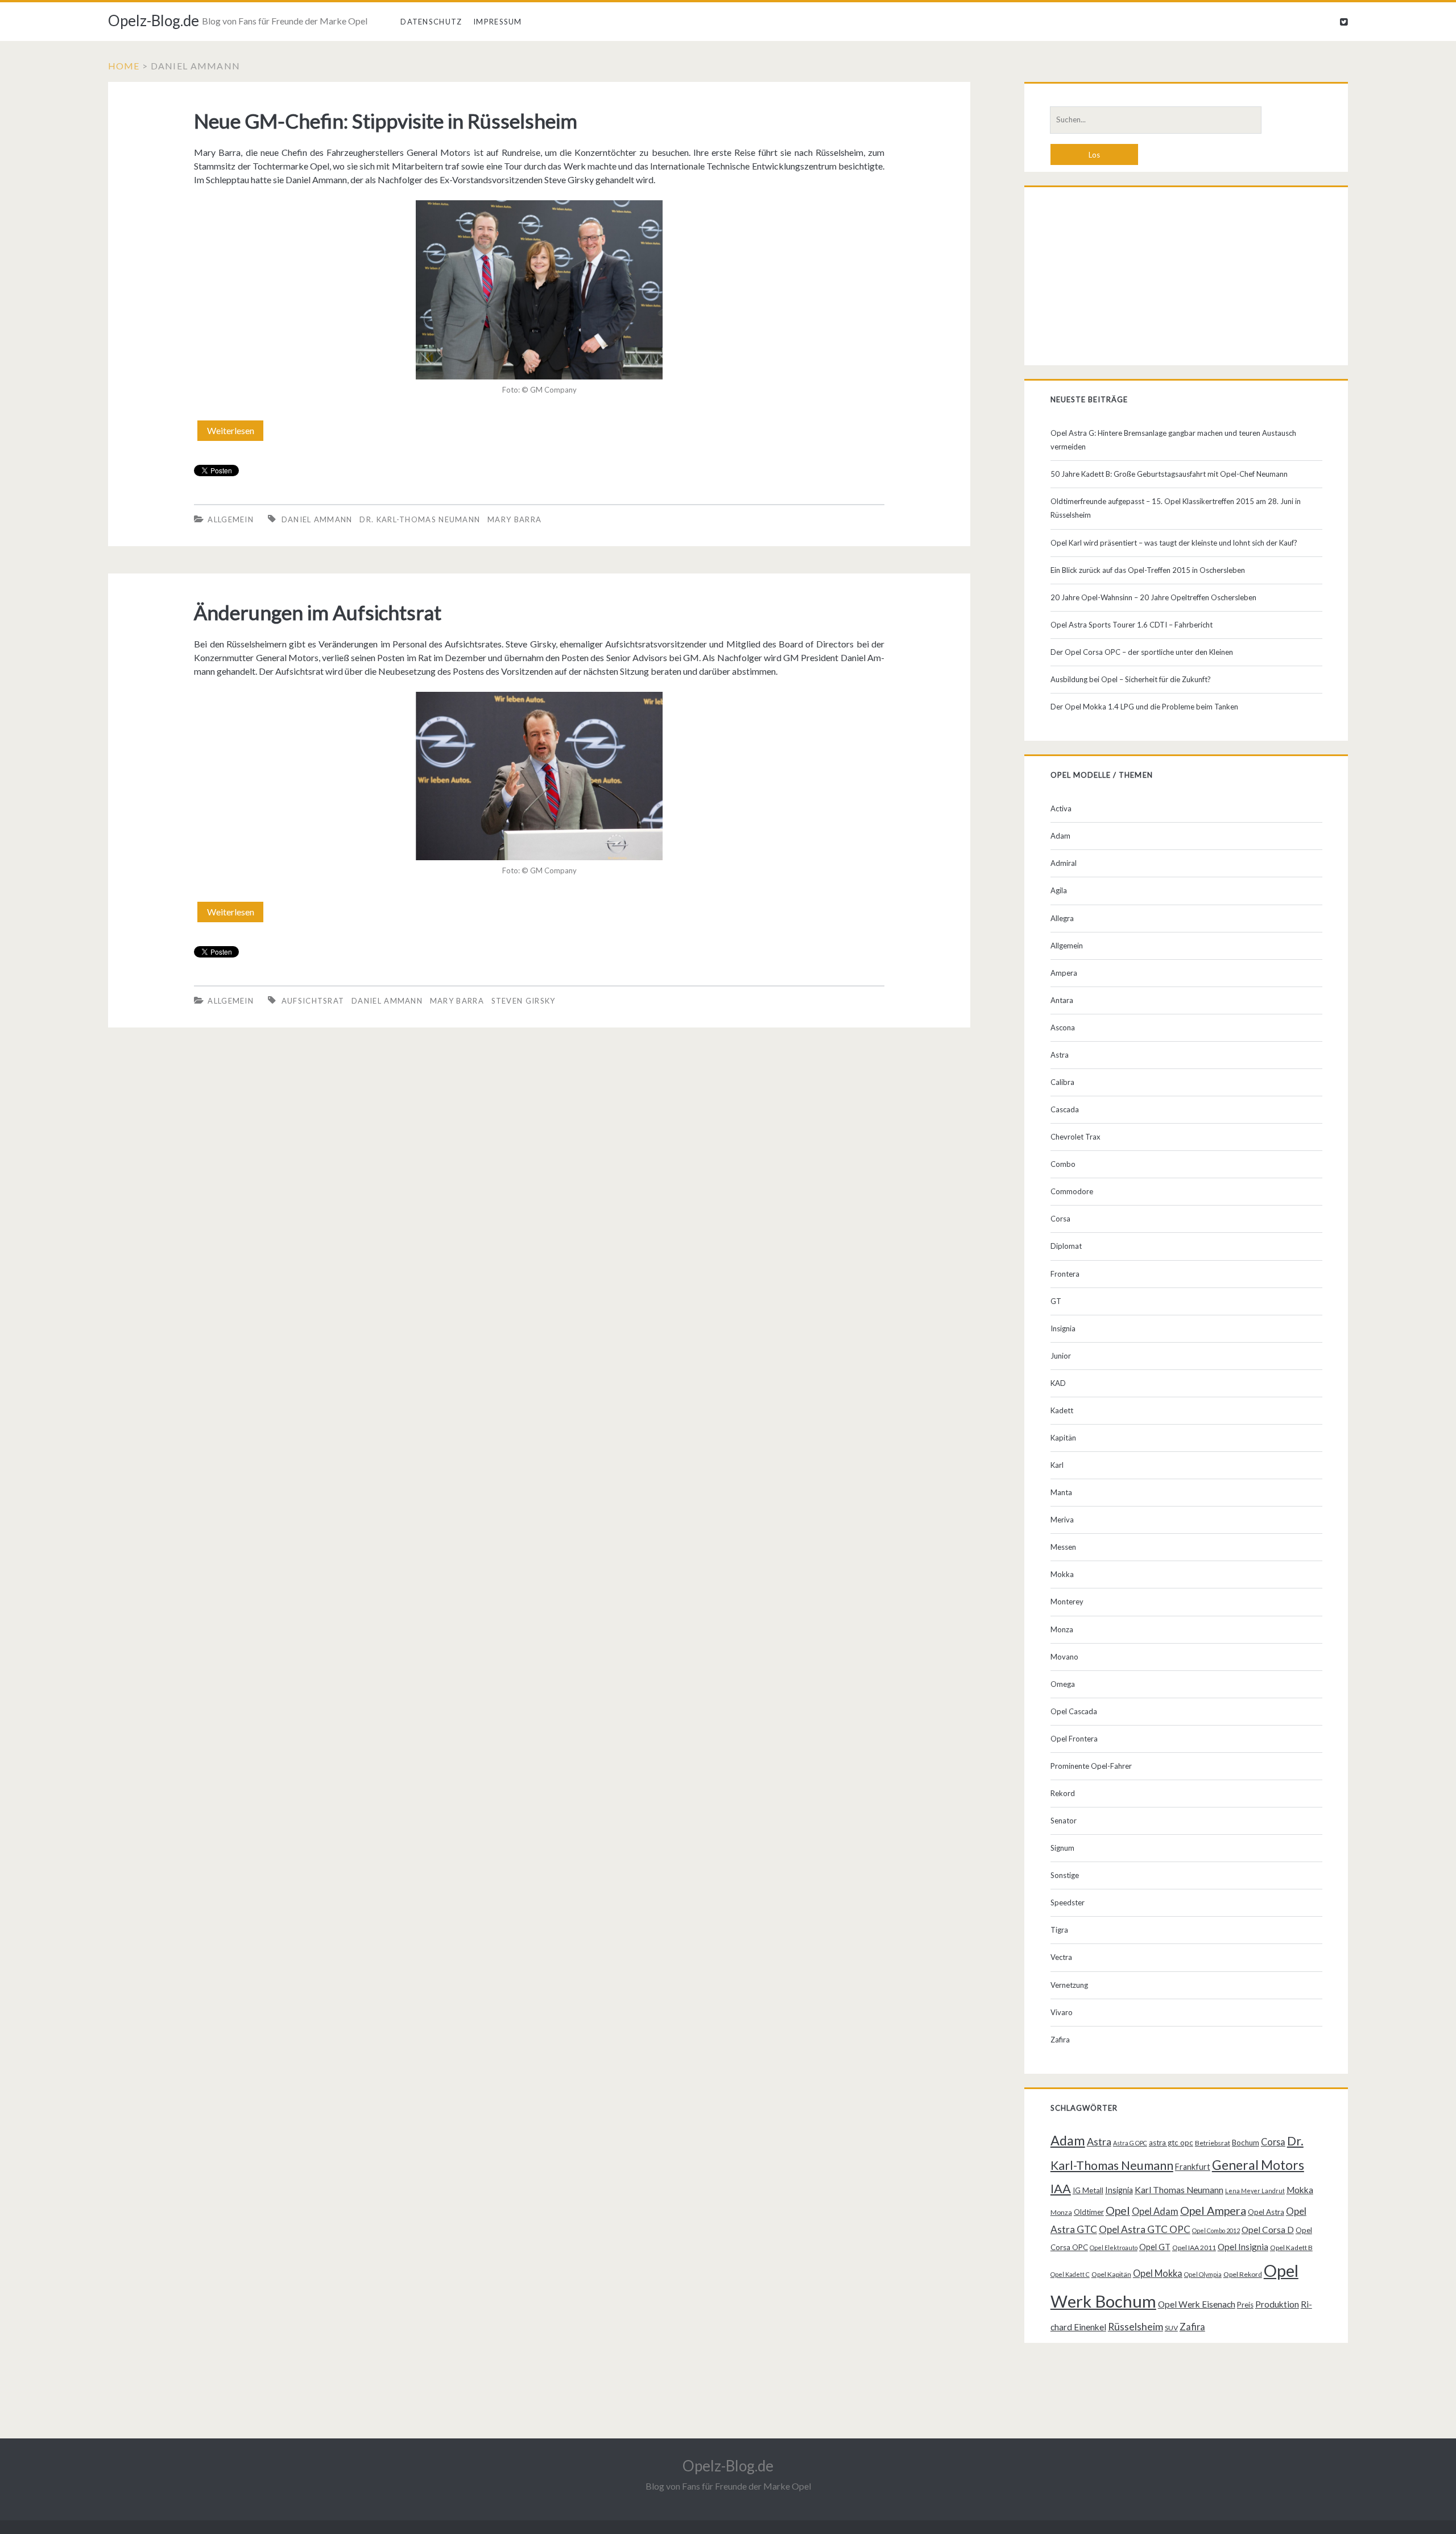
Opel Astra (1266, 2212)
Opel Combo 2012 (1216, 2230)
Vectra (1061, 1957)
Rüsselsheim (1136, 2326)
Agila (1059, 890)
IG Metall (1088, 2190)
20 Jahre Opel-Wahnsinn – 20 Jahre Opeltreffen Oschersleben (1153, 597)
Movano (1064, 1657)
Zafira (1060, 2040)
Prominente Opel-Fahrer (1091, 1766)
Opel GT (1155, 2247)
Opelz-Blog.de (154, 20)
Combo (1063, 1164)
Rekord (1063, 1793)
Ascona (1063, 1027)
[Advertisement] (1186, 279)
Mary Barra (514, 519)
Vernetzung (1069, 1985)
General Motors (1258, 2165)
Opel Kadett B (1291, 2248)
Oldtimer (1089, 2212)
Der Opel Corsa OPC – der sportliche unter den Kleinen (1142, 652)
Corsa (1060, 1219)
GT (1056, 1301)
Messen (1063, 1547)
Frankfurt (1193, 2167)
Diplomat (1066, 1246)
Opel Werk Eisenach (1197, 2304)
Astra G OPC (1130, 2143)
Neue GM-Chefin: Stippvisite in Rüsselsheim (386, 121)
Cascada (1065, 1109)
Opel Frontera (1074, 1739)
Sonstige (1065, 1875)
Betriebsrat (1213, 2143)
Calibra (1062, 1082)
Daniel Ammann (317, 519)
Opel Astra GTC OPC (1145, 2229)
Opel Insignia (1243, 2247)
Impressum (498, 22)
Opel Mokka (1158, 2273)
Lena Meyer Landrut (1255, 2191)
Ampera (1064, 973)
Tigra (1059, 1930)
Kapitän (1063, 1438)
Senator (1064, 1821)
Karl (1057, 1465)
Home (124, 66)
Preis (1245, 2305)
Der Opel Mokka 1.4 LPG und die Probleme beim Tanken (1144, 707)
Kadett (1062, 1410)
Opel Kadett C (1070, 2274)
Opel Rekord (1243, 2274)
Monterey (1067, 1602)
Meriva (1062, 1520)
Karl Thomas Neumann (1179, 2190)
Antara (1062, 1000)
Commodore (1072, 1191)
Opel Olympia (1203, 2274)
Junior (1061, 1356)
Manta (1061, 1492)
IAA (1061, 2189)
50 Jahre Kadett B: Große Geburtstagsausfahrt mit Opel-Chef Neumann (1169, 474)
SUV (1171, 2328)
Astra (1060, 1055)
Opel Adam (1155, 2211)
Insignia (1063, 1328)
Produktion (1277, 2304)
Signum (1062, 1848)
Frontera (1065, 1274)
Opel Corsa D (1268, 2230)
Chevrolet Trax (1076, 1137)
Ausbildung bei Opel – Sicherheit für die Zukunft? (1131, 679)
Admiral (1064, 863)
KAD (1058, 1383)
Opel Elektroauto (1114, 2248)
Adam (1060, 836)
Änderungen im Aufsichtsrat (318, 612)
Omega (1063, 1684)
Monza (1062, 1629)
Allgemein (231, 519)
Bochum (1246, 2143)
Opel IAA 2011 (1194, 2248)
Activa (1061, 808)
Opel (1118, 2210)
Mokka (1062, 1574)
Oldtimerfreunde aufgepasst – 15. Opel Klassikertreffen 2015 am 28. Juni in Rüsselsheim (1176, 508)
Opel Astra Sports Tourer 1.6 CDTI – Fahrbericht (1132, 625)
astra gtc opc (1171, 2143)
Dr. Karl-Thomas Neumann (420, 519)
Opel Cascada (1074, 1711)
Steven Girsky (524, 1001)
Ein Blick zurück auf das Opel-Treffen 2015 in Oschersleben (1148, 570)
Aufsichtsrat (313, 1001)
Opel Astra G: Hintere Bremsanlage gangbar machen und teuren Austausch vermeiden (1173, 440)
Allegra (1062, 918)
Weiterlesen (235, 433)
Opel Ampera (1213, 2210)
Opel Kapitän (1111, 2274)
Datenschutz (431, 22)
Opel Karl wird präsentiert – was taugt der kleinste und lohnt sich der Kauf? (1174, 543)
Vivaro (1062, 2012)
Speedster (1068, 1902)
